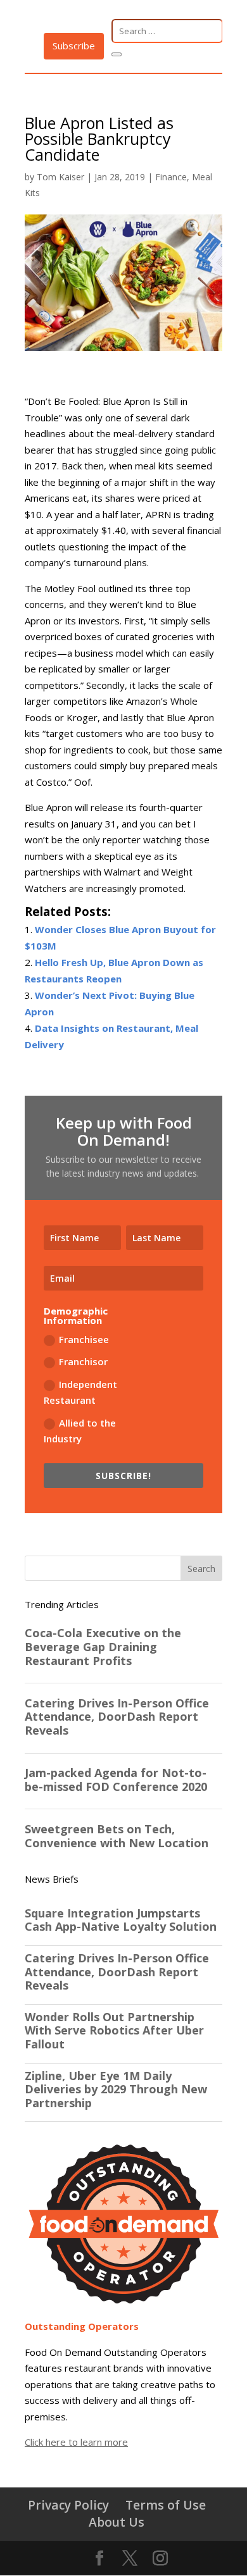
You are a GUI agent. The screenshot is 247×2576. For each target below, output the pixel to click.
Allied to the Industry (80, 1431)
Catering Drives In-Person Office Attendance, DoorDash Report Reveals (117, 1972)
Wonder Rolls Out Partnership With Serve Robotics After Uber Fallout (114, 2031)
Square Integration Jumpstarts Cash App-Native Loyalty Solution (121, 1920)
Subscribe (74, 46)
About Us (117, 2522)
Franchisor (83, 1361)
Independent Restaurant (80, 1392)
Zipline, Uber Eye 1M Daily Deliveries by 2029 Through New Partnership (116, 2090)
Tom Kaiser (60, 177)
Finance (171, 177)
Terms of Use (166, 2505)
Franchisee (84, 1339)
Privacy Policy (68, 2505)
